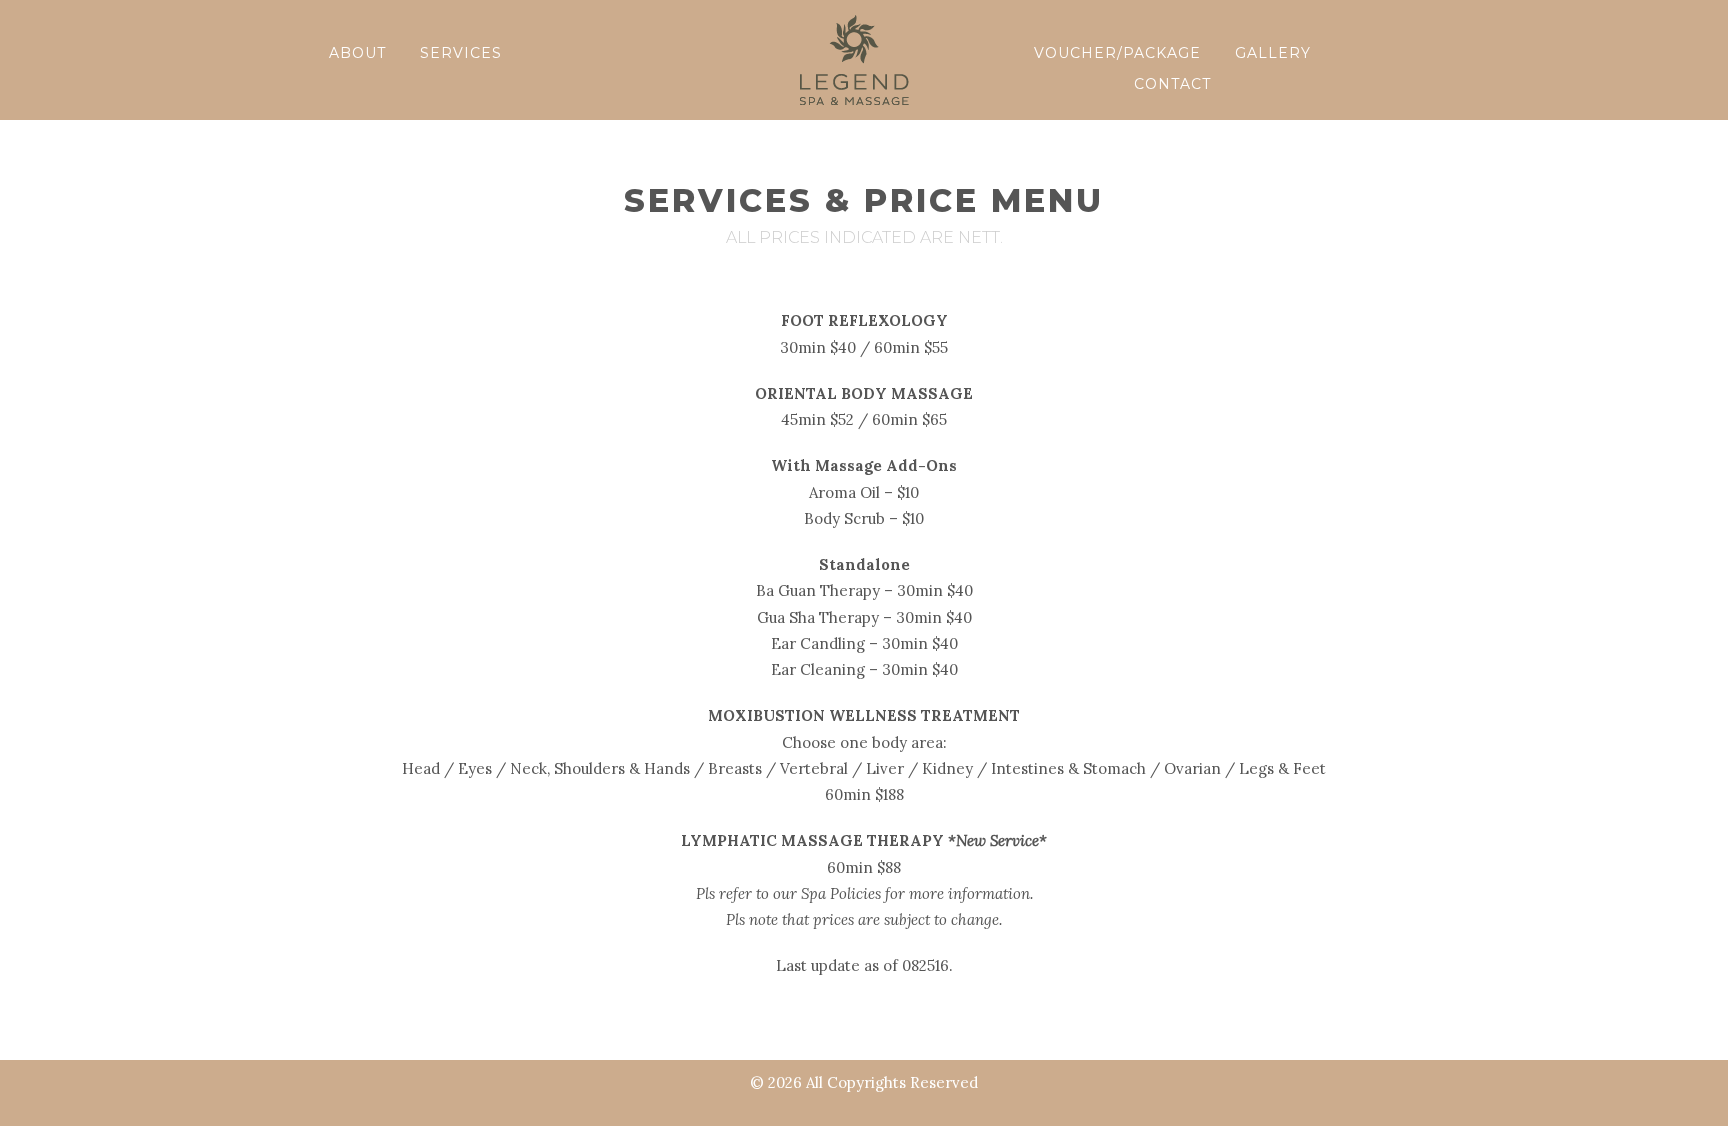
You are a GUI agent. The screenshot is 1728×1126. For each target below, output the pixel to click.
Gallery (1273, 53)
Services (461, 53)
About (357, 53)
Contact (1172, 84)
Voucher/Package (1117, 53)
